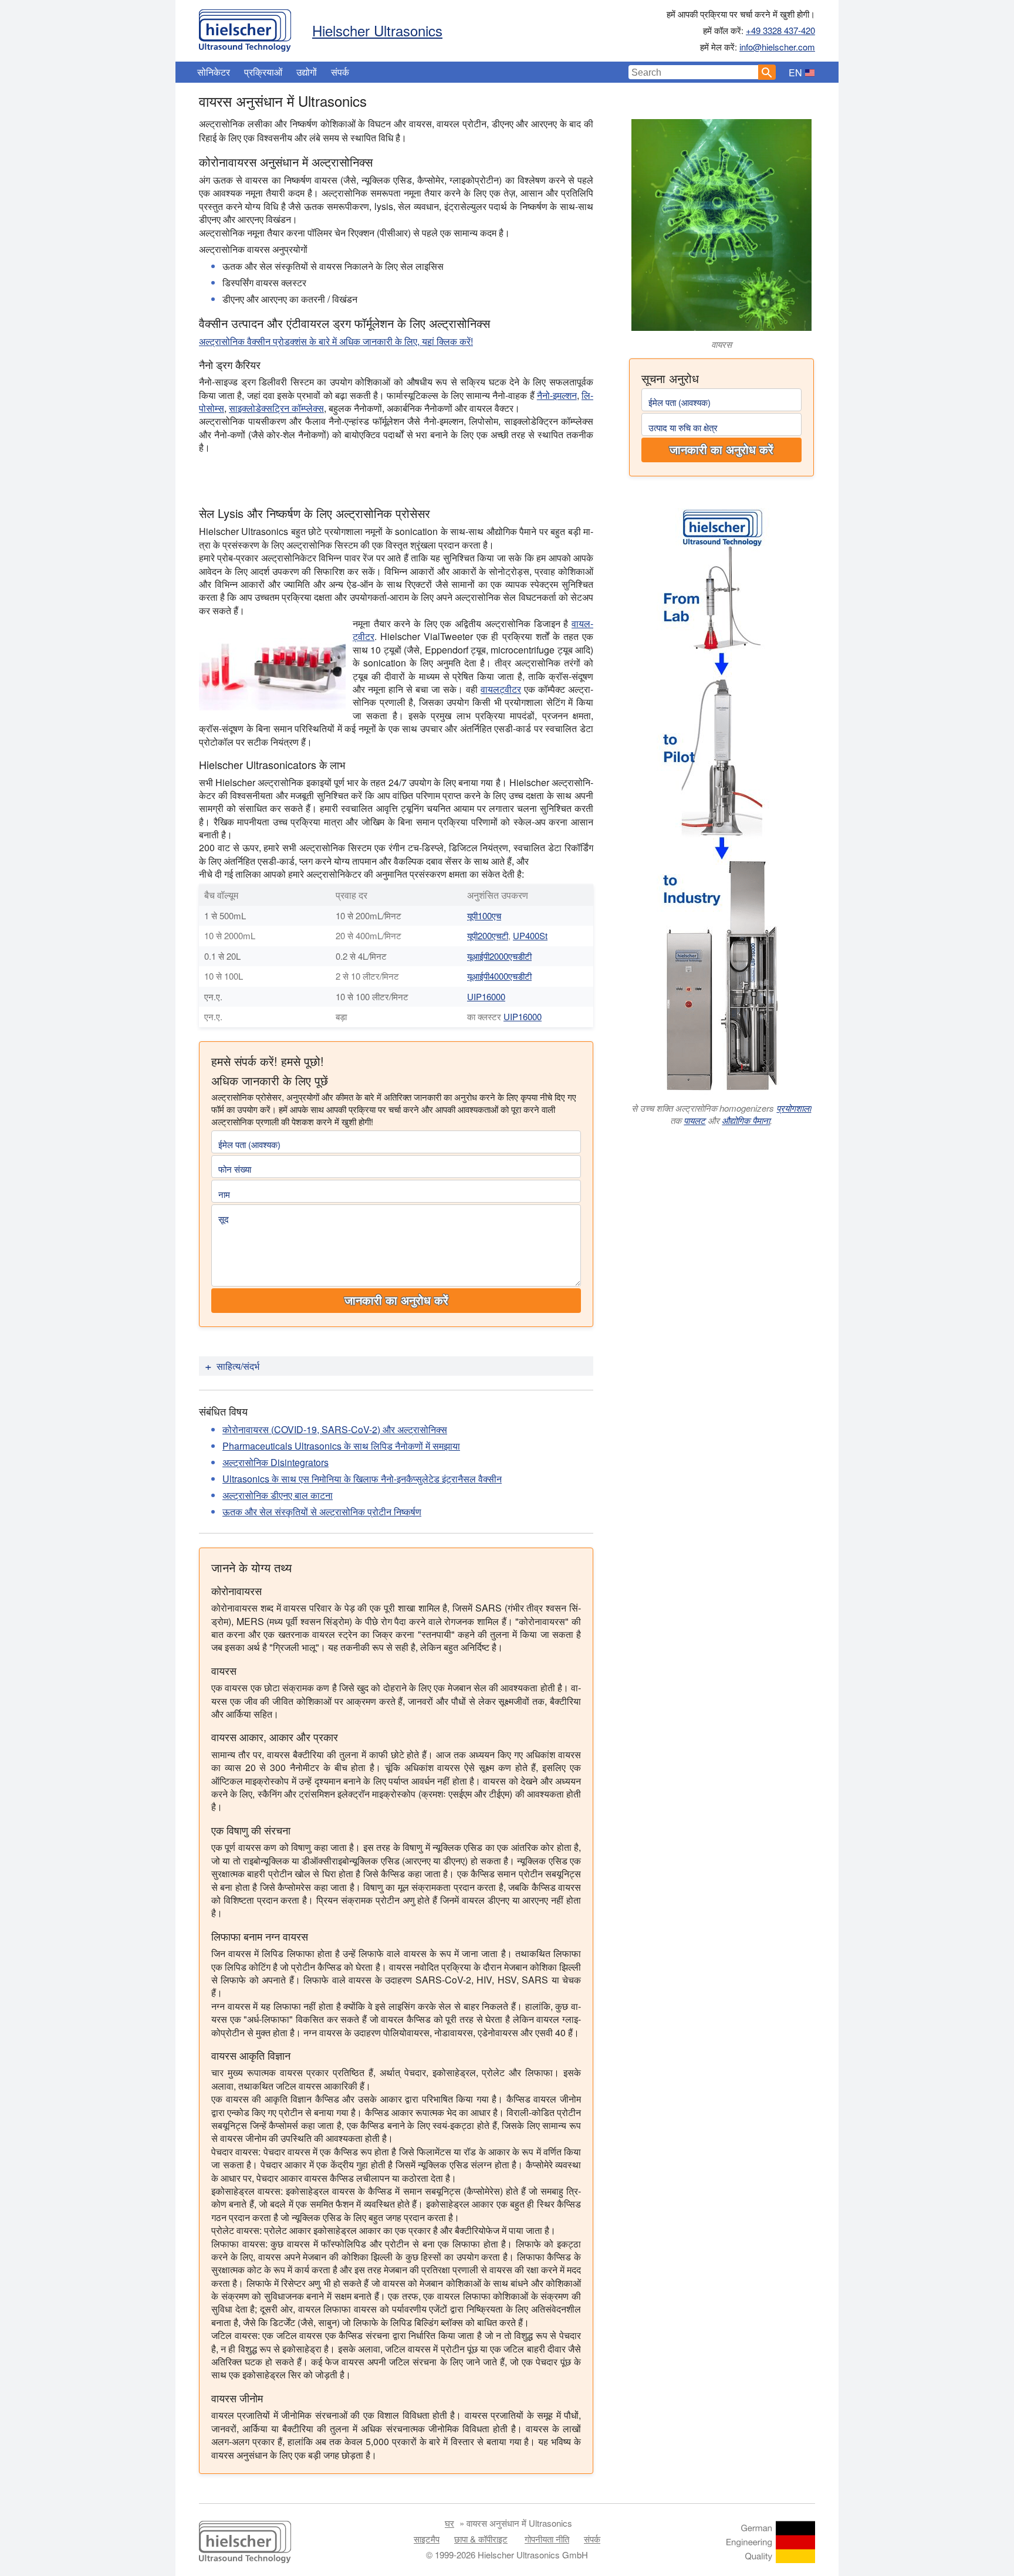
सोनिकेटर (214, 72)
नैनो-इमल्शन (557, 395)
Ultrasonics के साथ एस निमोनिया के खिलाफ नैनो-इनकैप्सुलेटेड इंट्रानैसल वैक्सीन (362, 1479)
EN (795, 72)
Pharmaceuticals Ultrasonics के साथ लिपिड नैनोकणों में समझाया (341, 1446)
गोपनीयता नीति (547, 2539)
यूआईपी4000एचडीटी (499, 976)
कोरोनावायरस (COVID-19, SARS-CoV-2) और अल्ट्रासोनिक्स (335, 1429)
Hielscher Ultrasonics (377, 30)
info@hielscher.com (777, 47)
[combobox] (694, 72)
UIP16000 (486, 996)
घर (449, 2523)
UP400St (530, 935)
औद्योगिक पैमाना (746, 1120)
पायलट (694, 1120)
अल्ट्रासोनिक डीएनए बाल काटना (278, 1495)
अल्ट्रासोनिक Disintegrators (276, 1462)
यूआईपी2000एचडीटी (499, 956)
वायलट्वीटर (501, 689)
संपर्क (340, 72)
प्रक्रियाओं (263, 72)
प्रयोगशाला (794, 1108)
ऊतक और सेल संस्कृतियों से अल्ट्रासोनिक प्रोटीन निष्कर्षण (322, 1512)
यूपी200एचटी (488, 935)
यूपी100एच (484, 915)
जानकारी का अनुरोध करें (721, 450)
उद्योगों (307, 72)
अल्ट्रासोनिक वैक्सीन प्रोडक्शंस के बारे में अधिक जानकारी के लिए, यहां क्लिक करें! (336, 341)
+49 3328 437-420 (780, 30)
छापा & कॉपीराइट (481, 2539)
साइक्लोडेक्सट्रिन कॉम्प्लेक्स (276, 408)
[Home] (245, 28)
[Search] (767, 72)
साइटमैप (427, 2539)
